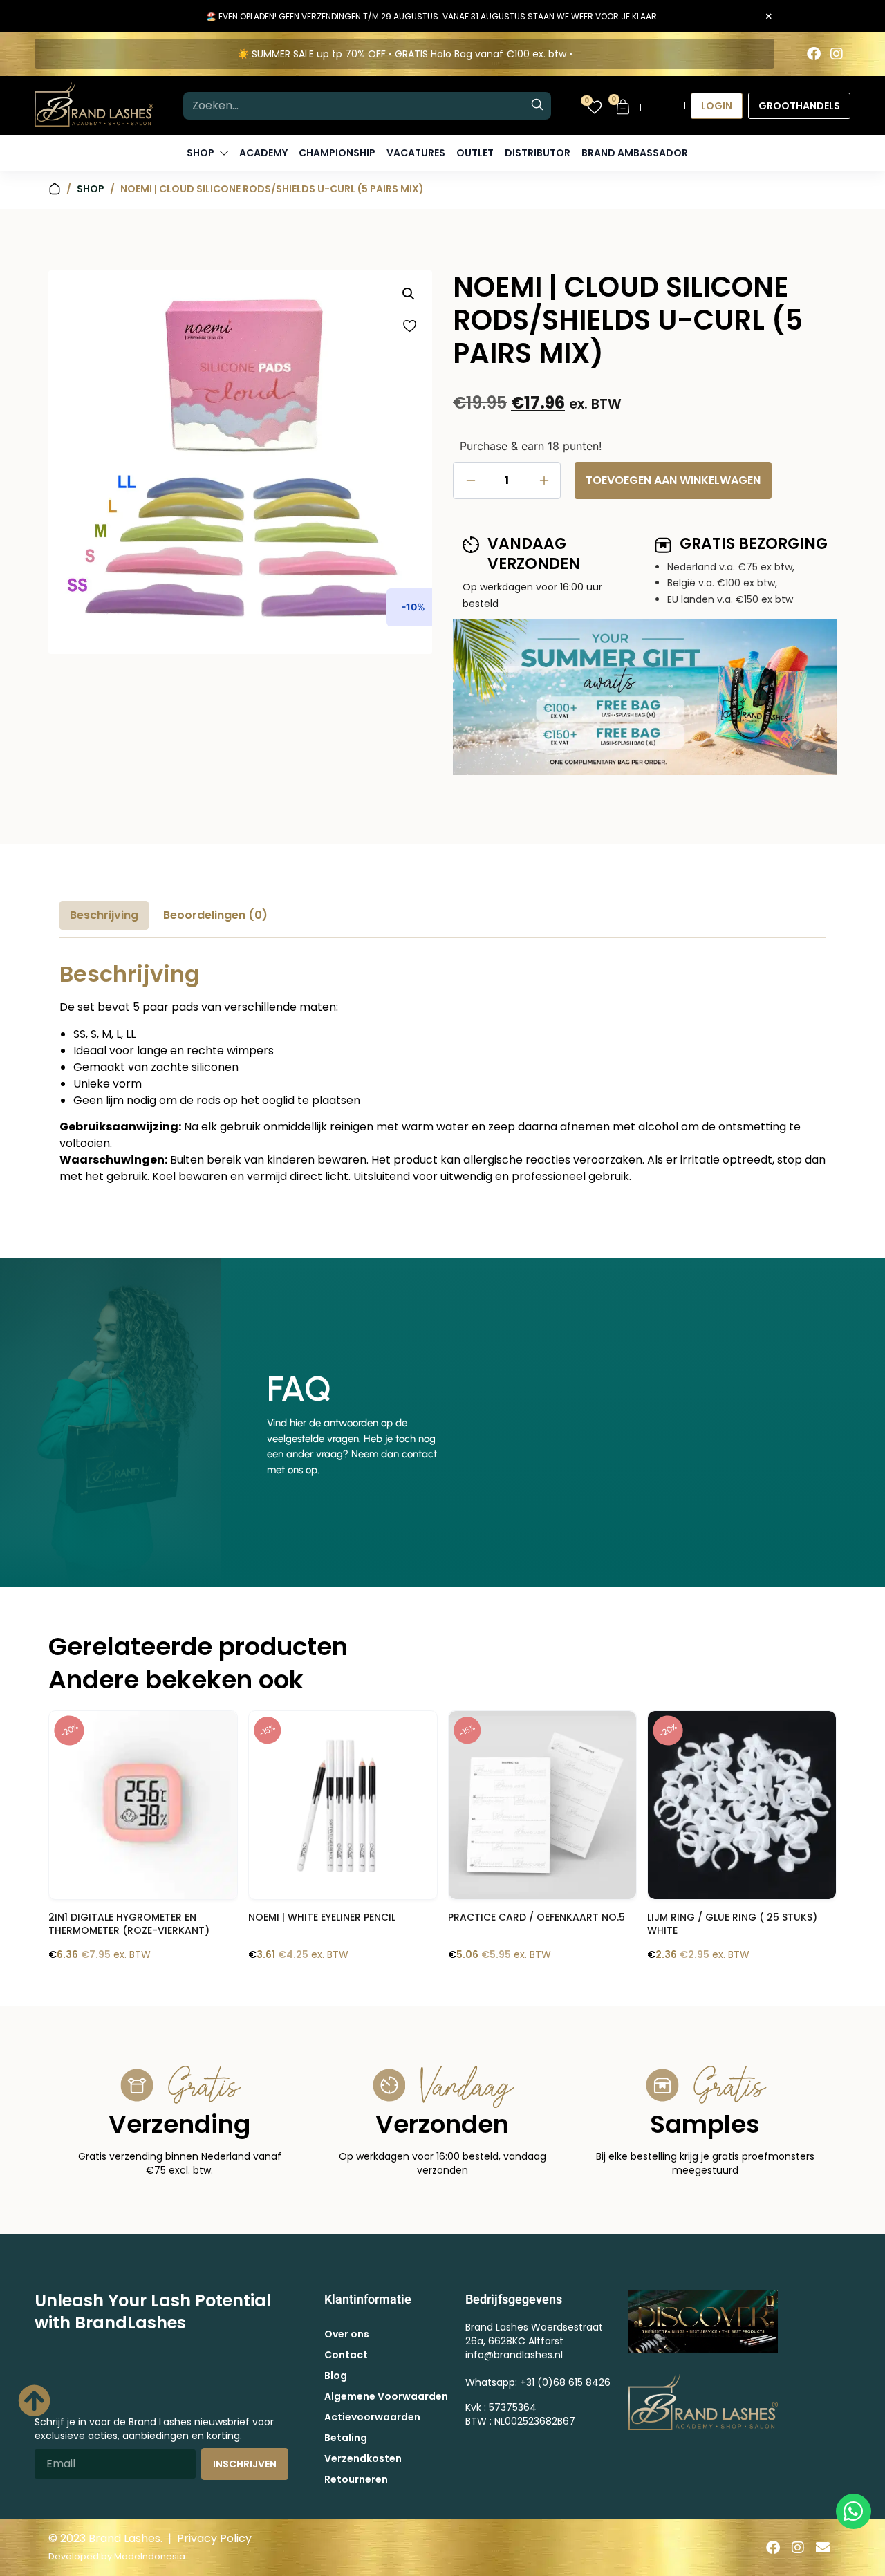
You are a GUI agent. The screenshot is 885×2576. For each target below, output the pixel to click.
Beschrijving (104, 915)
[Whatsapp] (854, 2511)
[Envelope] (823, 2548)
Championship (337, 153)
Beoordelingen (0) (215, 915)
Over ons (347, 2334)
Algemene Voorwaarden (386, 2396)
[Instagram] (837, 54)
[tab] (104, 915)
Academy (263, 153)
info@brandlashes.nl (514, 2355)
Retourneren (356, 2479)
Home (55, 189)
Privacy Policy (214, 2538)
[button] (409, 294)
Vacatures (416, 153)
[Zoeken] (537, 106)
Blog (336, 2376)
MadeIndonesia (150, 2556)
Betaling (346, 2438)
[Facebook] (814, 54)
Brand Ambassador (635, 153)
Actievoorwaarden (372, 2417)
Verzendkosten (363, 2458)
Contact (346, 2355)
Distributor (538, 153)
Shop (91, 189)
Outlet (475, 153)
